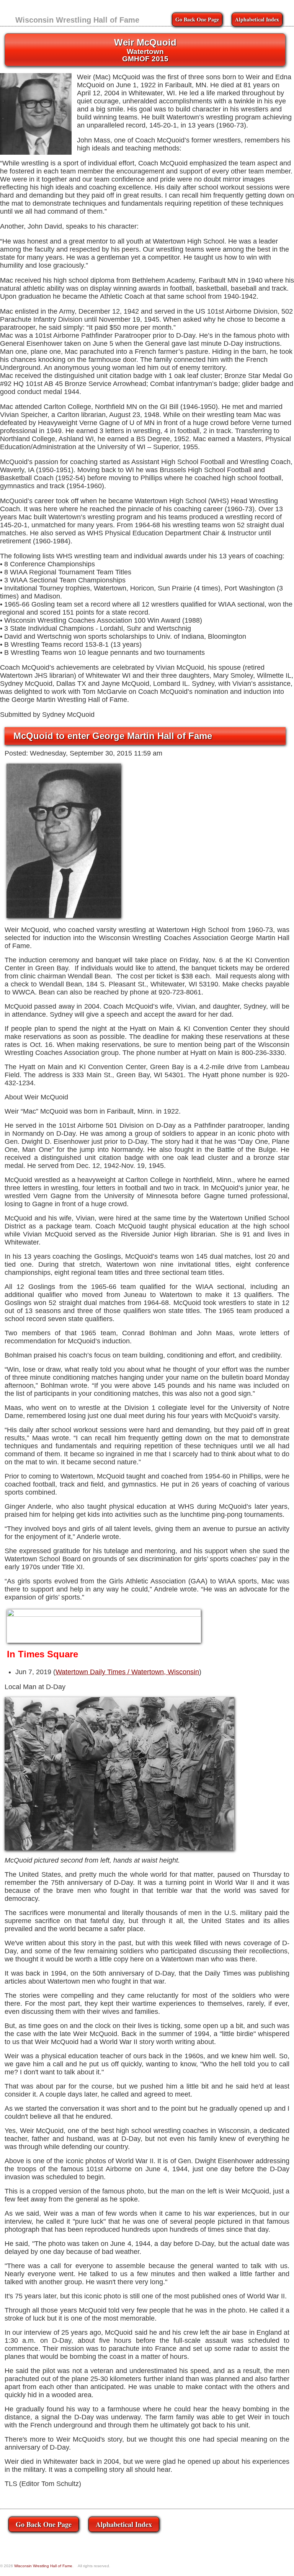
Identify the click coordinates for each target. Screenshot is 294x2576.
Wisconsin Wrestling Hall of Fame (77, 20)
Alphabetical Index (257, 19)
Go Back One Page (197, 19)
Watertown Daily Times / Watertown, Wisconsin (127, 1672)
